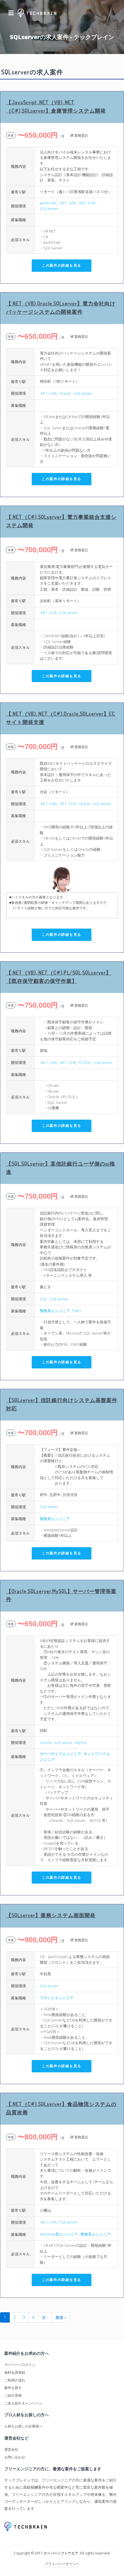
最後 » (61, 2317)
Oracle (65, 393)
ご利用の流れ (15, 2380)
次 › (45, 2317)
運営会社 (11, 2449)
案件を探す (13, 2388)
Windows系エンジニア (59, 2234)
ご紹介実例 (13, 2395)
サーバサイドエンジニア (60, 1754)
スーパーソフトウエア (61, 2553)
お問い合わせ (15, 2457)
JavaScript (48, 203)
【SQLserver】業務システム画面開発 (51, 1915)
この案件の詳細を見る (62, 265)
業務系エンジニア (55, 1311)
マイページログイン (20, 2365)
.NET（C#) (87, 203)
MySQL (81, 1743)
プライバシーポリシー (62, 2564)
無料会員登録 (15, 2372)
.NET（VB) (67, 203)
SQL (44, 1299)
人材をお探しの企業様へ (23, 2426)
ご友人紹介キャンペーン (23, 2403)
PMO (77, 1311)
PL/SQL (85, 1062)
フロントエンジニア (57, 1998)
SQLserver (49, 209)
